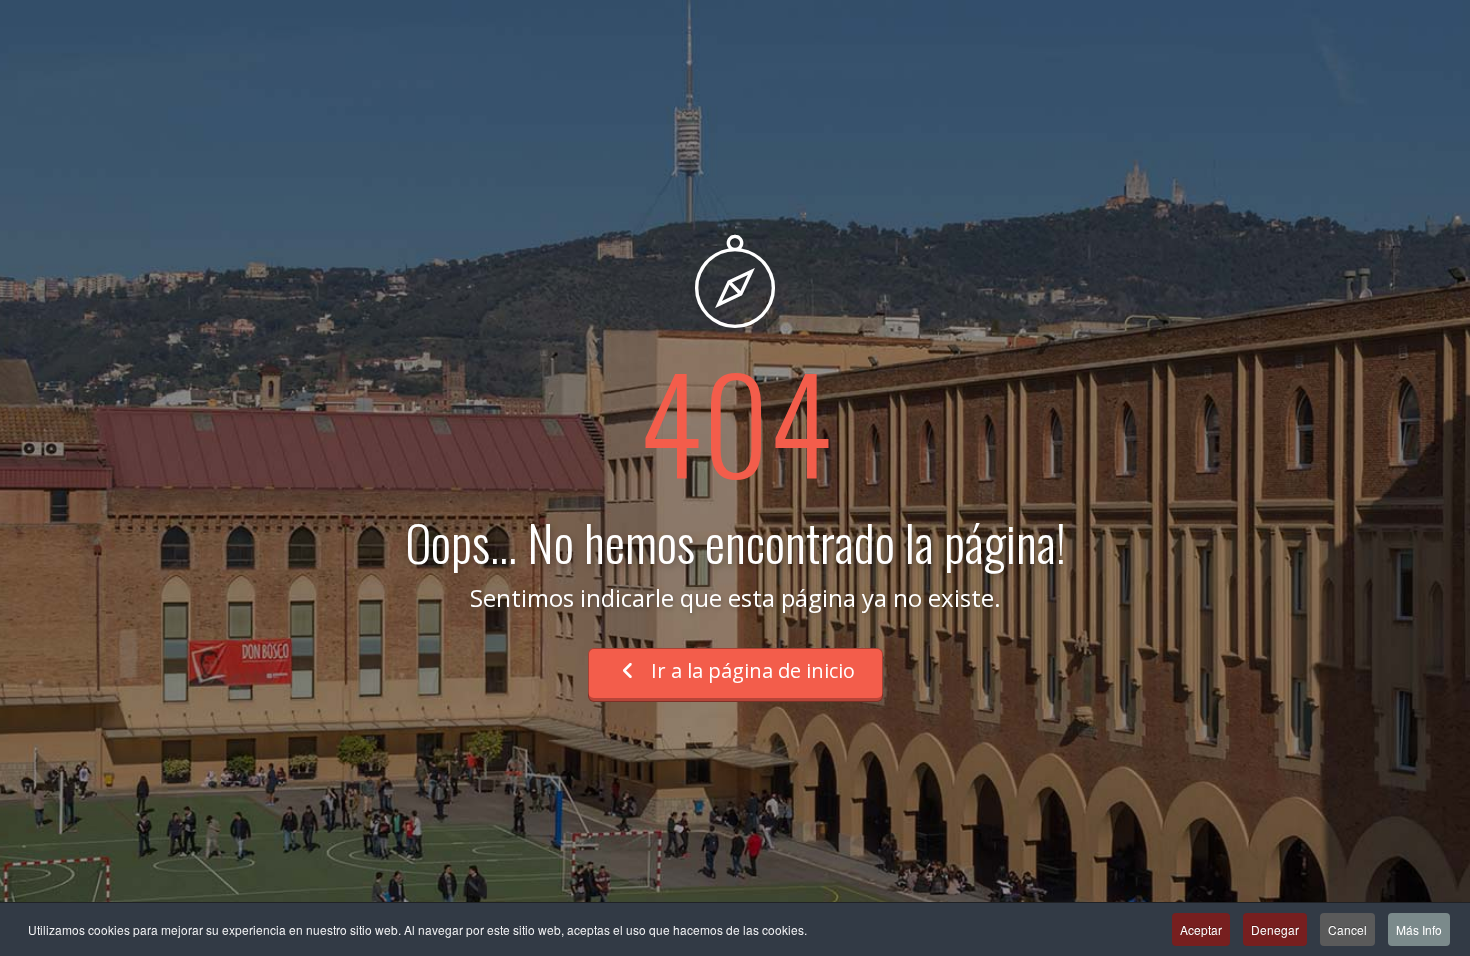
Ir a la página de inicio (750, 670)
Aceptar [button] (1201, 929)
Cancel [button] (1347, 929)
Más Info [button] (1419, 929)
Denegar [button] (1275, 929)
